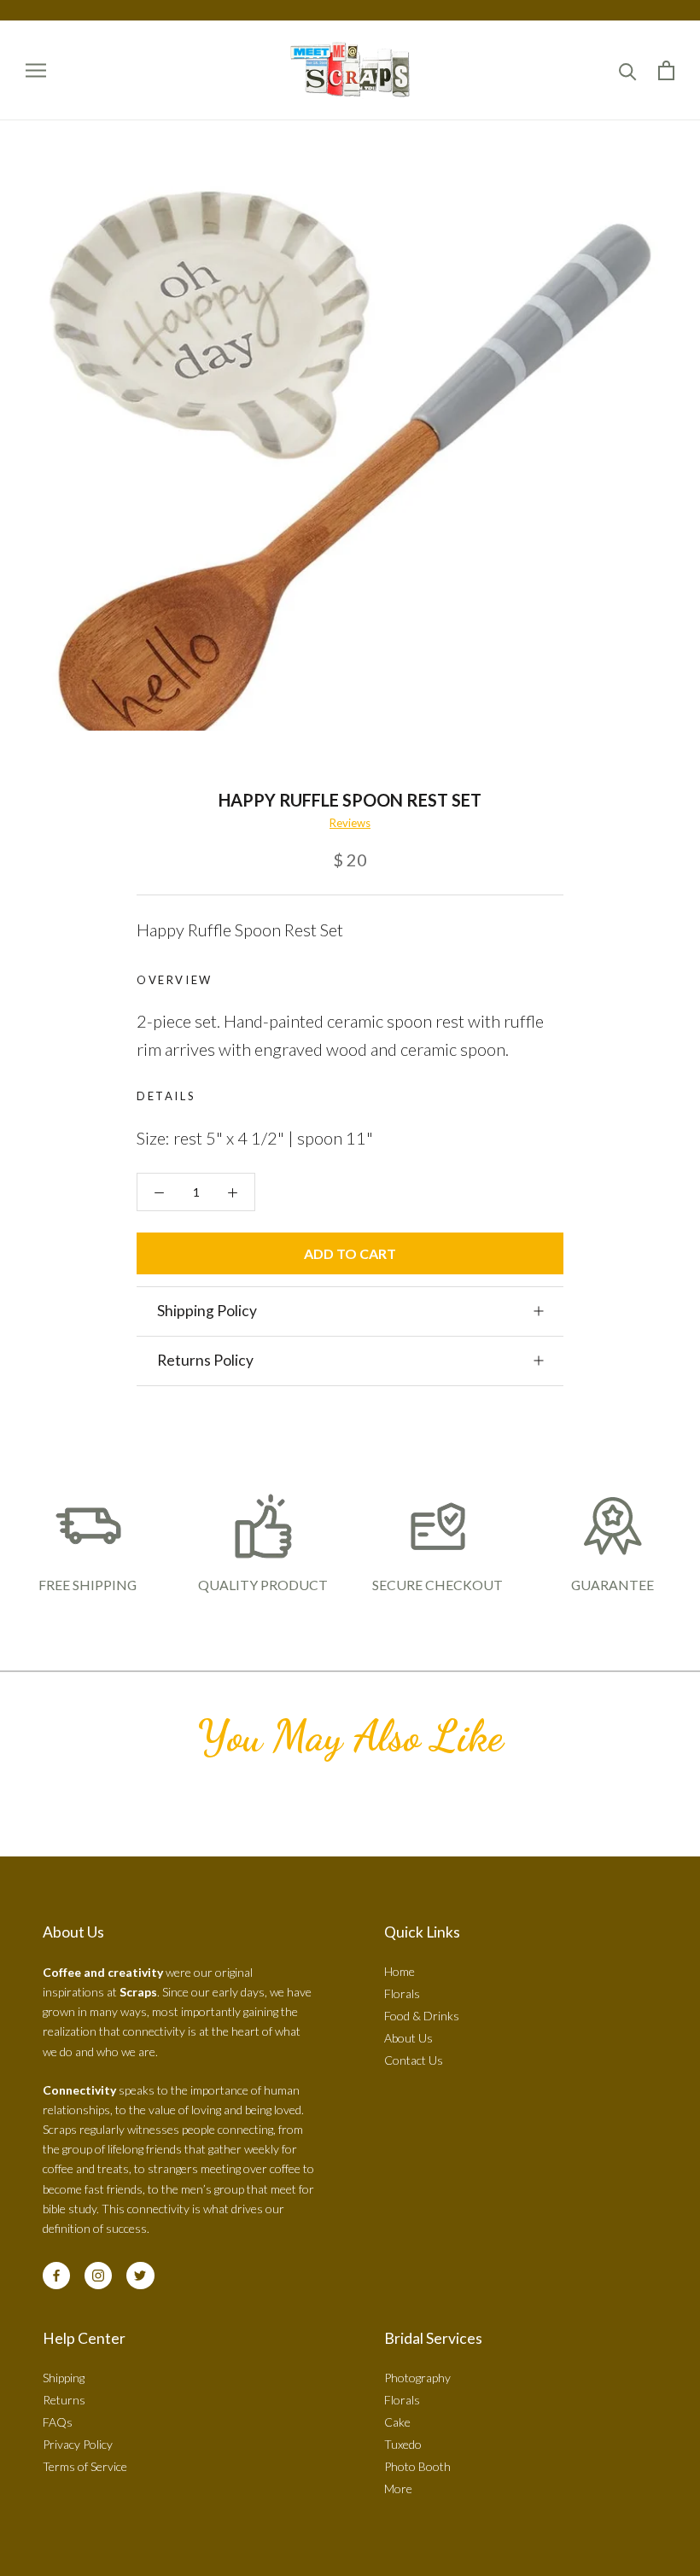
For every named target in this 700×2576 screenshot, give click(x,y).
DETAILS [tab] (166, 1096)
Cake (397, 2422)
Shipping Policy (207, 1311)
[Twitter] (140, 2276)
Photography (417, 2378)
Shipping (64, 2378)
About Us (408, 2038)
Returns (64, 2400)
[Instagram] (98, 2276)
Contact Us (414, 2060)
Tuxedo (403, 2444)
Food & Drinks (422, 2016)
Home (400, 1971)
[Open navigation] (36, 70)
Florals (402, 1993)
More (398, 2489)
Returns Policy (205, 1360)
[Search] (628, 70)
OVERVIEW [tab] (175, 980)
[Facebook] (56, 2276)
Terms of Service (85, 2466)
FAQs (58, 2422)
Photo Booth (417, 2466)
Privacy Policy (78, 2444)
